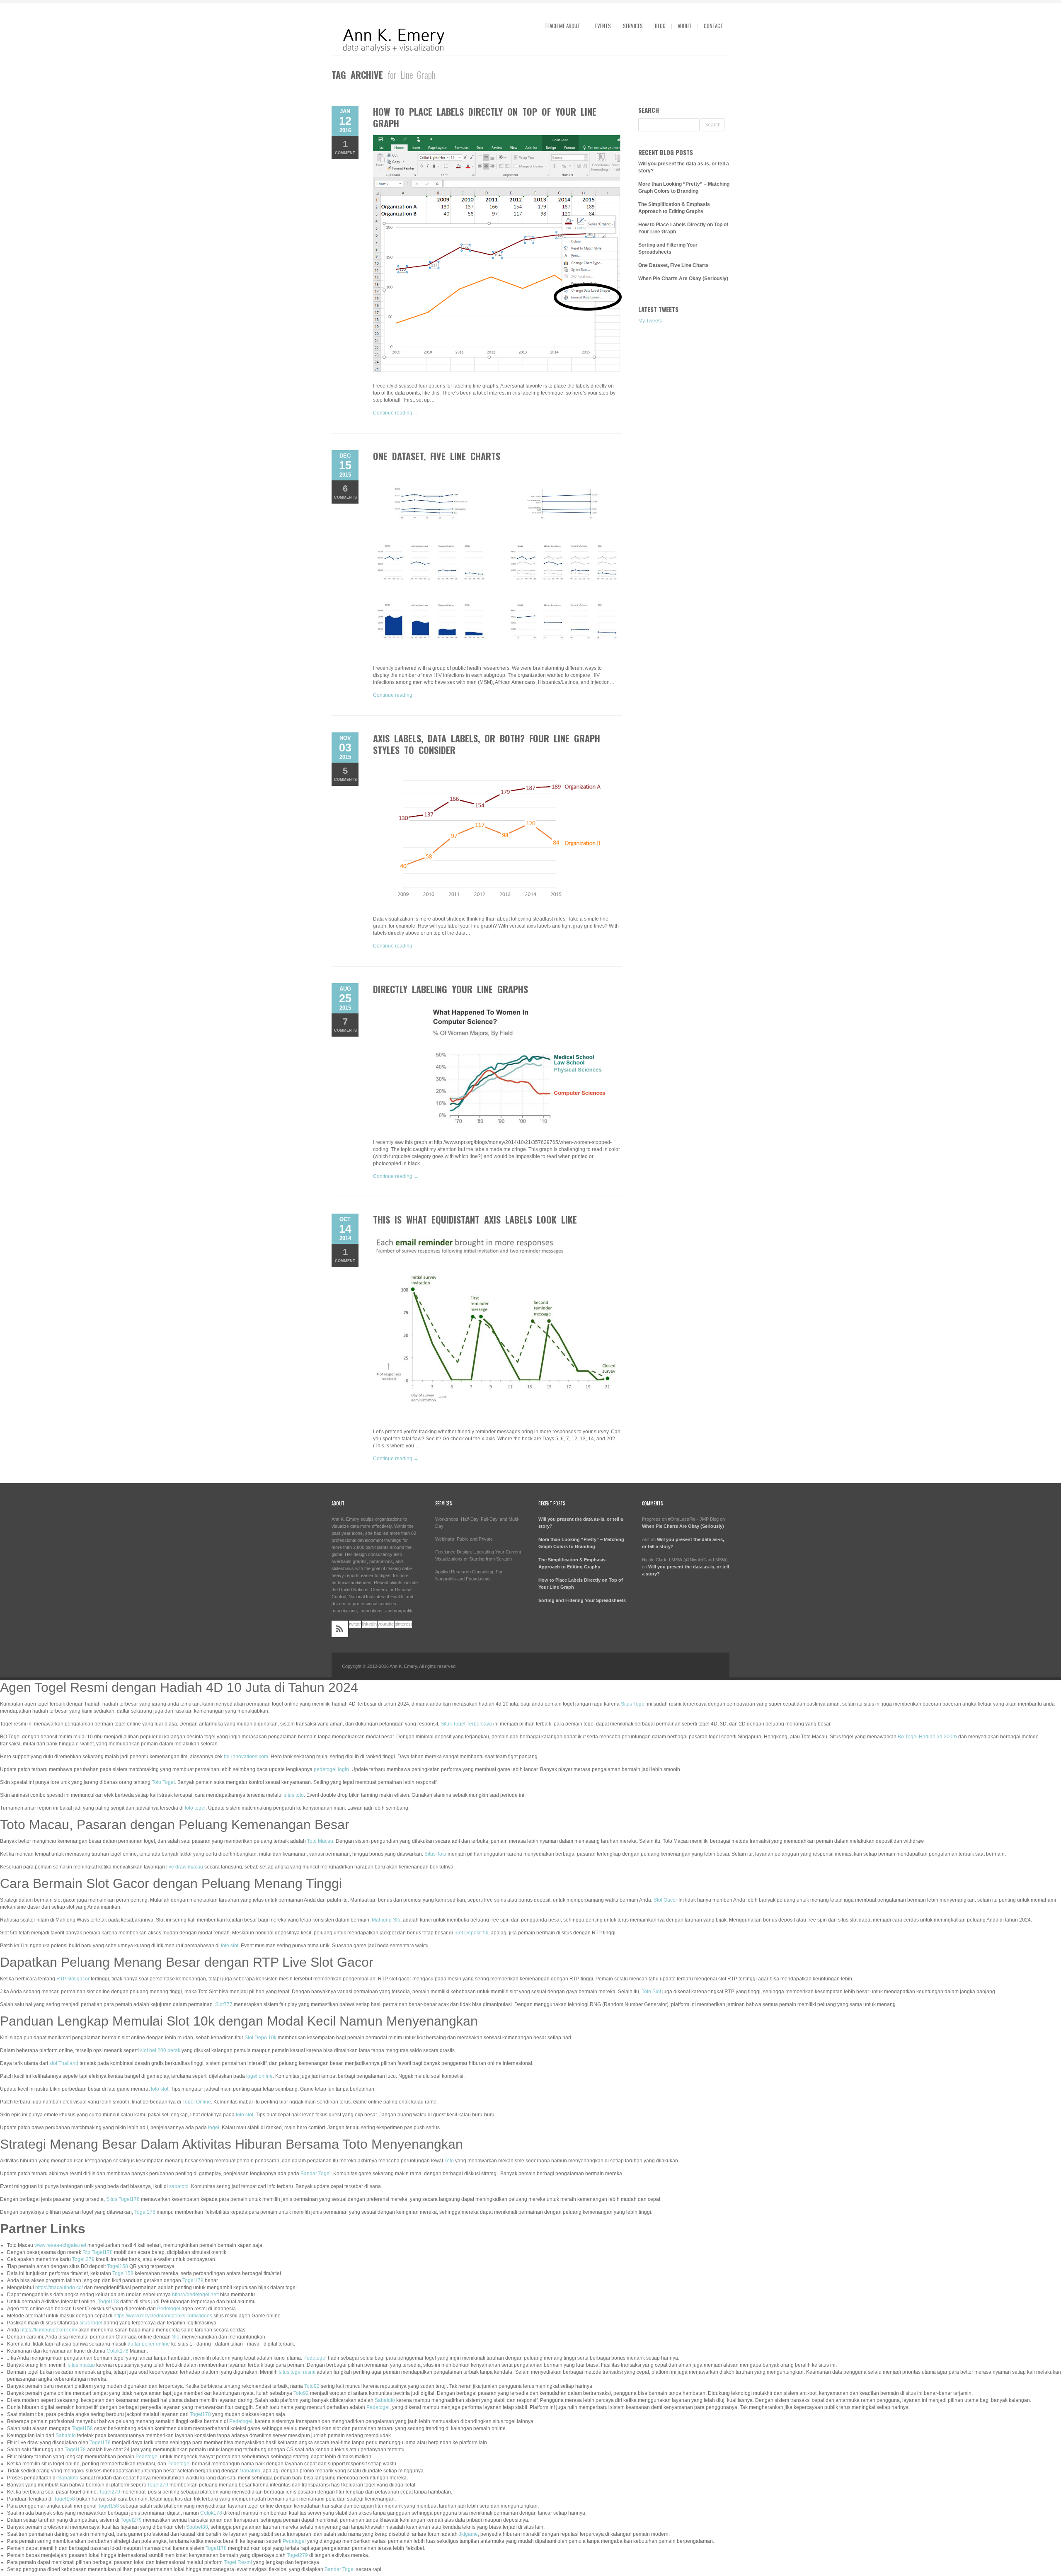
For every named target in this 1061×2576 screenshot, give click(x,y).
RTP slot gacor (73, 1979)
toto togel (195, 1808)
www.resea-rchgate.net (60, 2245)
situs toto (294, 1795)
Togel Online (197, 2102)
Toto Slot (651, 1992)
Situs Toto (435, 1854)
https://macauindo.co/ (59, 2288)
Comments (345, 491)
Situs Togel (633, 1704)
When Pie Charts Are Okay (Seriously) (683, 279)
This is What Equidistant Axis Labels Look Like (475, 1219)
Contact (713, 26)
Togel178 (145, 2212)
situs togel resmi (297, 2372)
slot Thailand (64, 2063)
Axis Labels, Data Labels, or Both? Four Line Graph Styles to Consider (487, 744)
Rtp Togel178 (98, 2252)
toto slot (230, 1946)
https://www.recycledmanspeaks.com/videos (163, 2316)
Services (633, 26)
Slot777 (224, 2004)
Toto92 (312, 2386)
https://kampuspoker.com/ (49, 2330)
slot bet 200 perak (160, 2050)
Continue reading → (396, 413)
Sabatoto (385, 2400)
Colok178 (117, 2351)
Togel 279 (83, 2259)
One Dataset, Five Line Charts (437, 456)
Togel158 (117, 2266)
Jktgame (468, 2534)
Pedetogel (169, 2309)
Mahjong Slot (387, 1920)
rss (340, 1629)
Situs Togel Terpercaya (466, 1724)
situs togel (91, 2323)
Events (603, 26)
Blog (660, 26)
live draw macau (185, 1867)
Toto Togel (163, 1782)
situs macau (81, 2365)
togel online (259, 2076)
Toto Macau (320, 1841)
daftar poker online (149, 2344)
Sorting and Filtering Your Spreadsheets (582, 1600)
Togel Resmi (238, 2562)
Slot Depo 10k (260, 2038)
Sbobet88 (197, 2527)
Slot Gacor (665, 1900)
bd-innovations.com (246, 1757)
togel (214, 2128)
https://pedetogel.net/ (195, 2295)
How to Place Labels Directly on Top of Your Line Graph (485, 117)
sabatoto (179, 2186)
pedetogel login (331, 1769)
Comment (345, 147)
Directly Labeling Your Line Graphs (451, 989)
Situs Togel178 (123, 2199)
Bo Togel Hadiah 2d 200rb (927, 1737)
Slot (176, 2337)
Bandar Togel (316, 2174)
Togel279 (158, 2485)
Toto (449, 2161)
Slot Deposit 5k (471, 1933)
